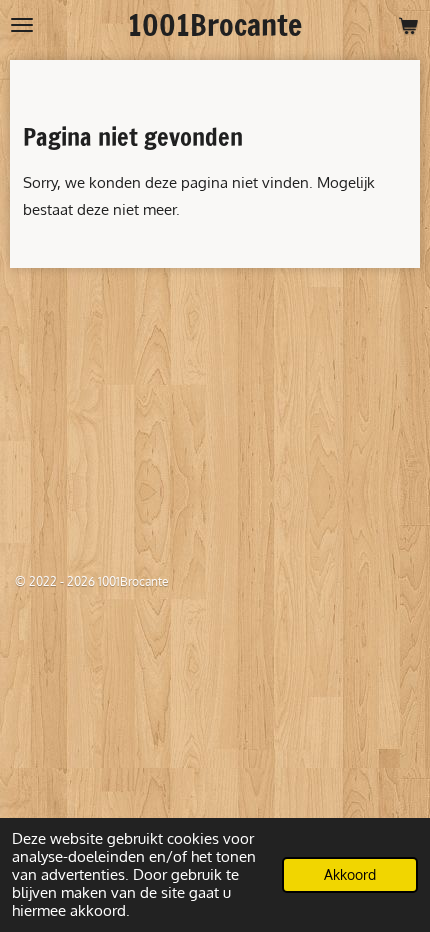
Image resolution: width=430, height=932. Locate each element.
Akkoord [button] (350, 874)
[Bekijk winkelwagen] (408, 25)
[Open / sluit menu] (22, 25)
